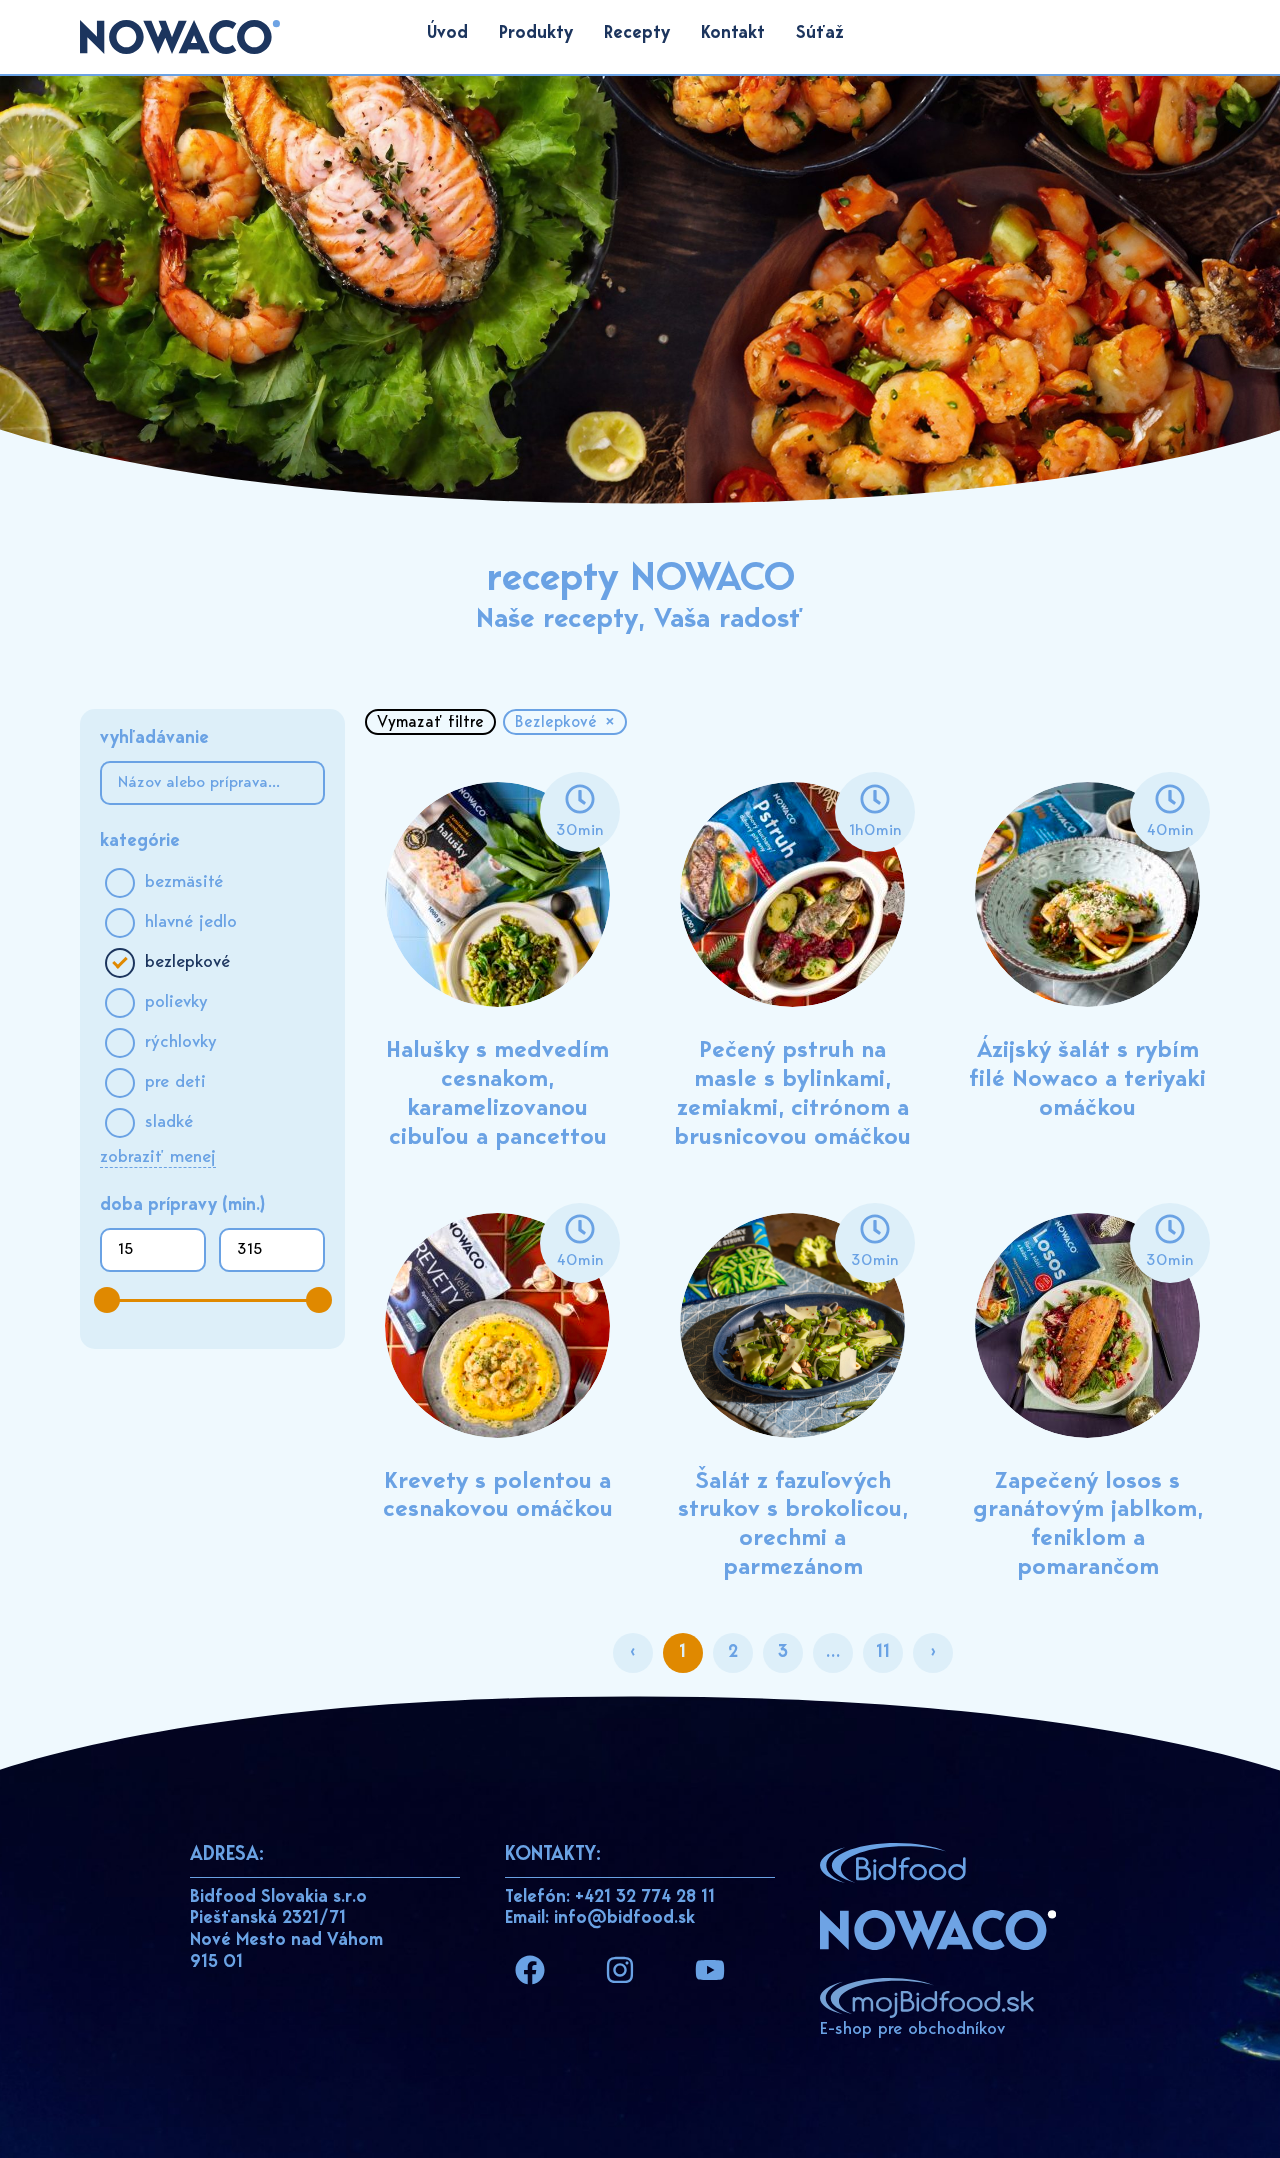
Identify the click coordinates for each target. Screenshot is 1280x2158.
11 (889, 1647)
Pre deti (175, 1083)
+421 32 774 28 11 (645, 1898)
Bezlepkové (187, 963)
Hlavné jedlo (191, 923)
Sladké (169, 1123)
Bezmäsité (184, 883)
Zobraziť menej (158, 1158)
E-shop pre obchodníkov (912, 2030)
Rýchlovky (181, 1043)
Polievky (176, 1003)
